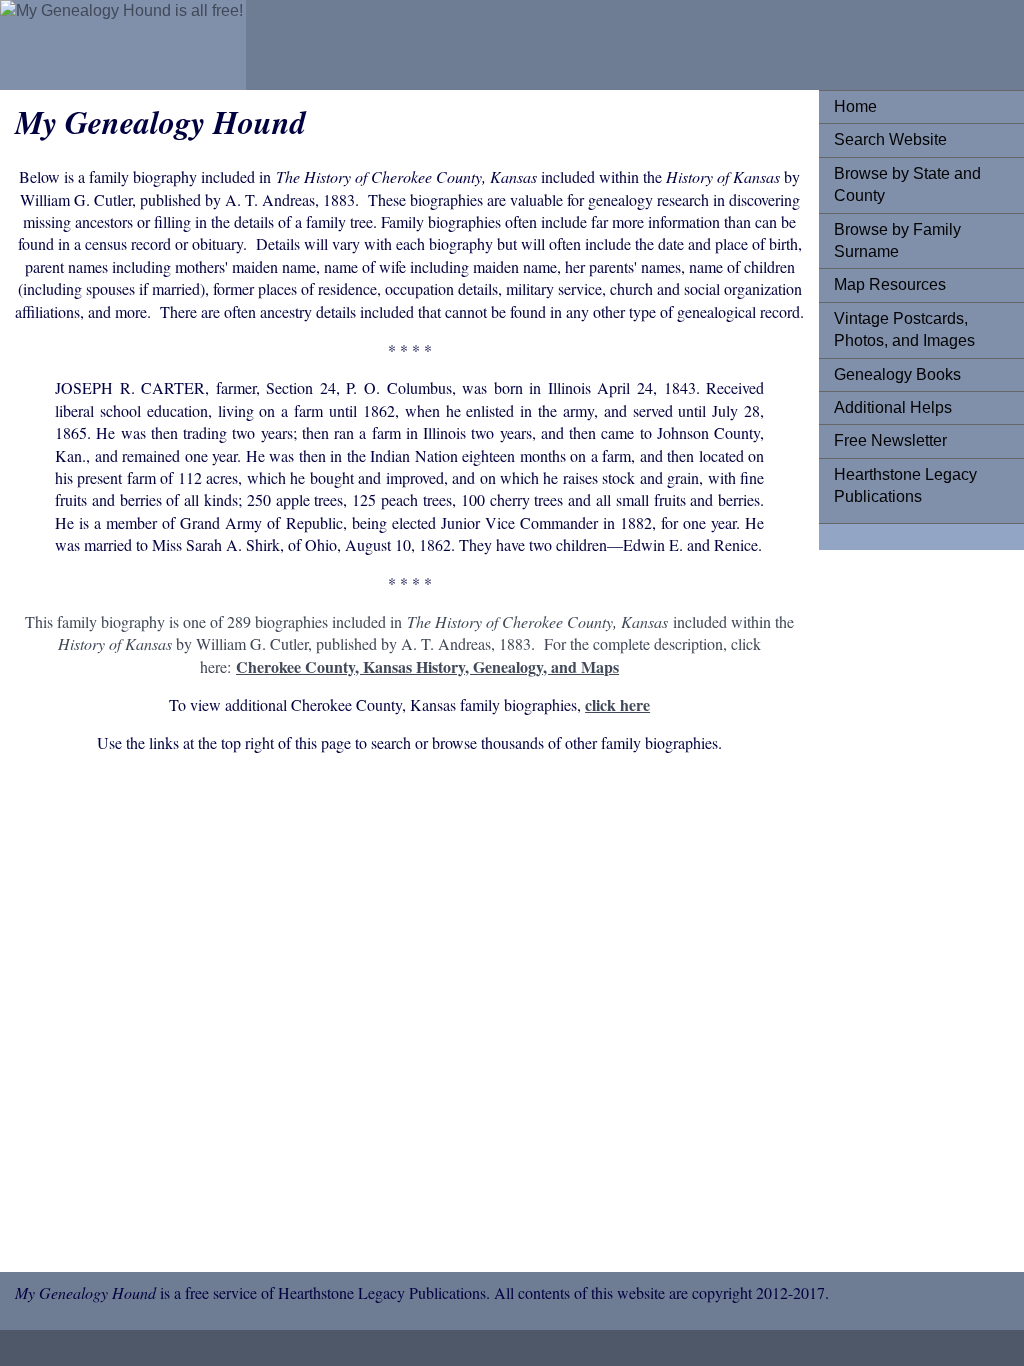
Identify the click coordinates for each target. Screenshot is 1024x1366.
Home (855, 106)
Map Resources (890, 284)
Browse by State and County (907, 184)
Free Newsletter (890, 440)
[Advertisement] (409, 1016)
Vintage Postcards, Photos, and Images (904, 329)
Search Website (890, 139)
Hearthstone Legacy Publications (905, 485)
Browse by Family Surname (897, 240)
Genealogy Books (897, 374)
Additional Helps (893, 407)
